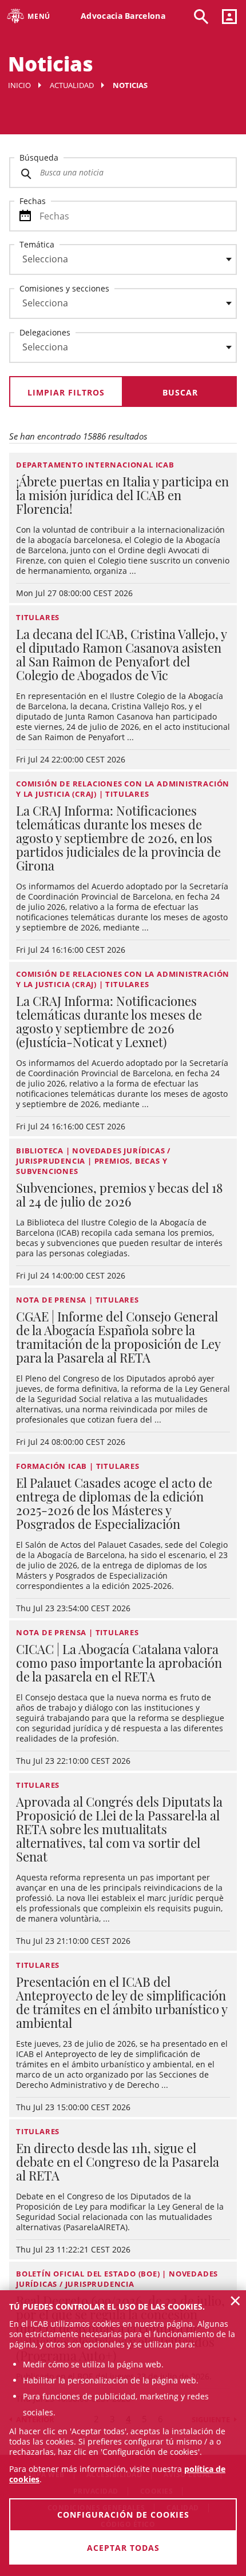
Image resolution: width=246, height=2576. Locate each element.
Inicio (19, 85)
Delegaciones (45, 332)
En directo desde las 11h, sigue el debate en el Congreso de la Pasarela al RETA (118, 2162)
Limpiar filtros (66, 392)
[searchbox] (123, 259)
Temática (37, 244)
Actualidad (72, 85)
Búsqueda (39, 157)
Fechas (33, 201)
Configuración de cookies (123, 2515)
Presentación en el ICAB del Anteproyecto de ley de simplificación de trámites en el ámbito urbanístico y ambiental (122, 2002)
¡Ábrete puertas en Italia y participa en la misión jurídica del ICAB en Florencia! (122, 495)
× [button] (235, 2301)
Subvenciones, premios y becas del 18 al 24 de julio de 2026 (119, 1195)
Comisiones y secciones (64, 288)
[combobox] (116, 262)
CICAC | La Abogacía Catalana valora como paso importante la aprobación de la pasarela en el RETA (119, 1663)
